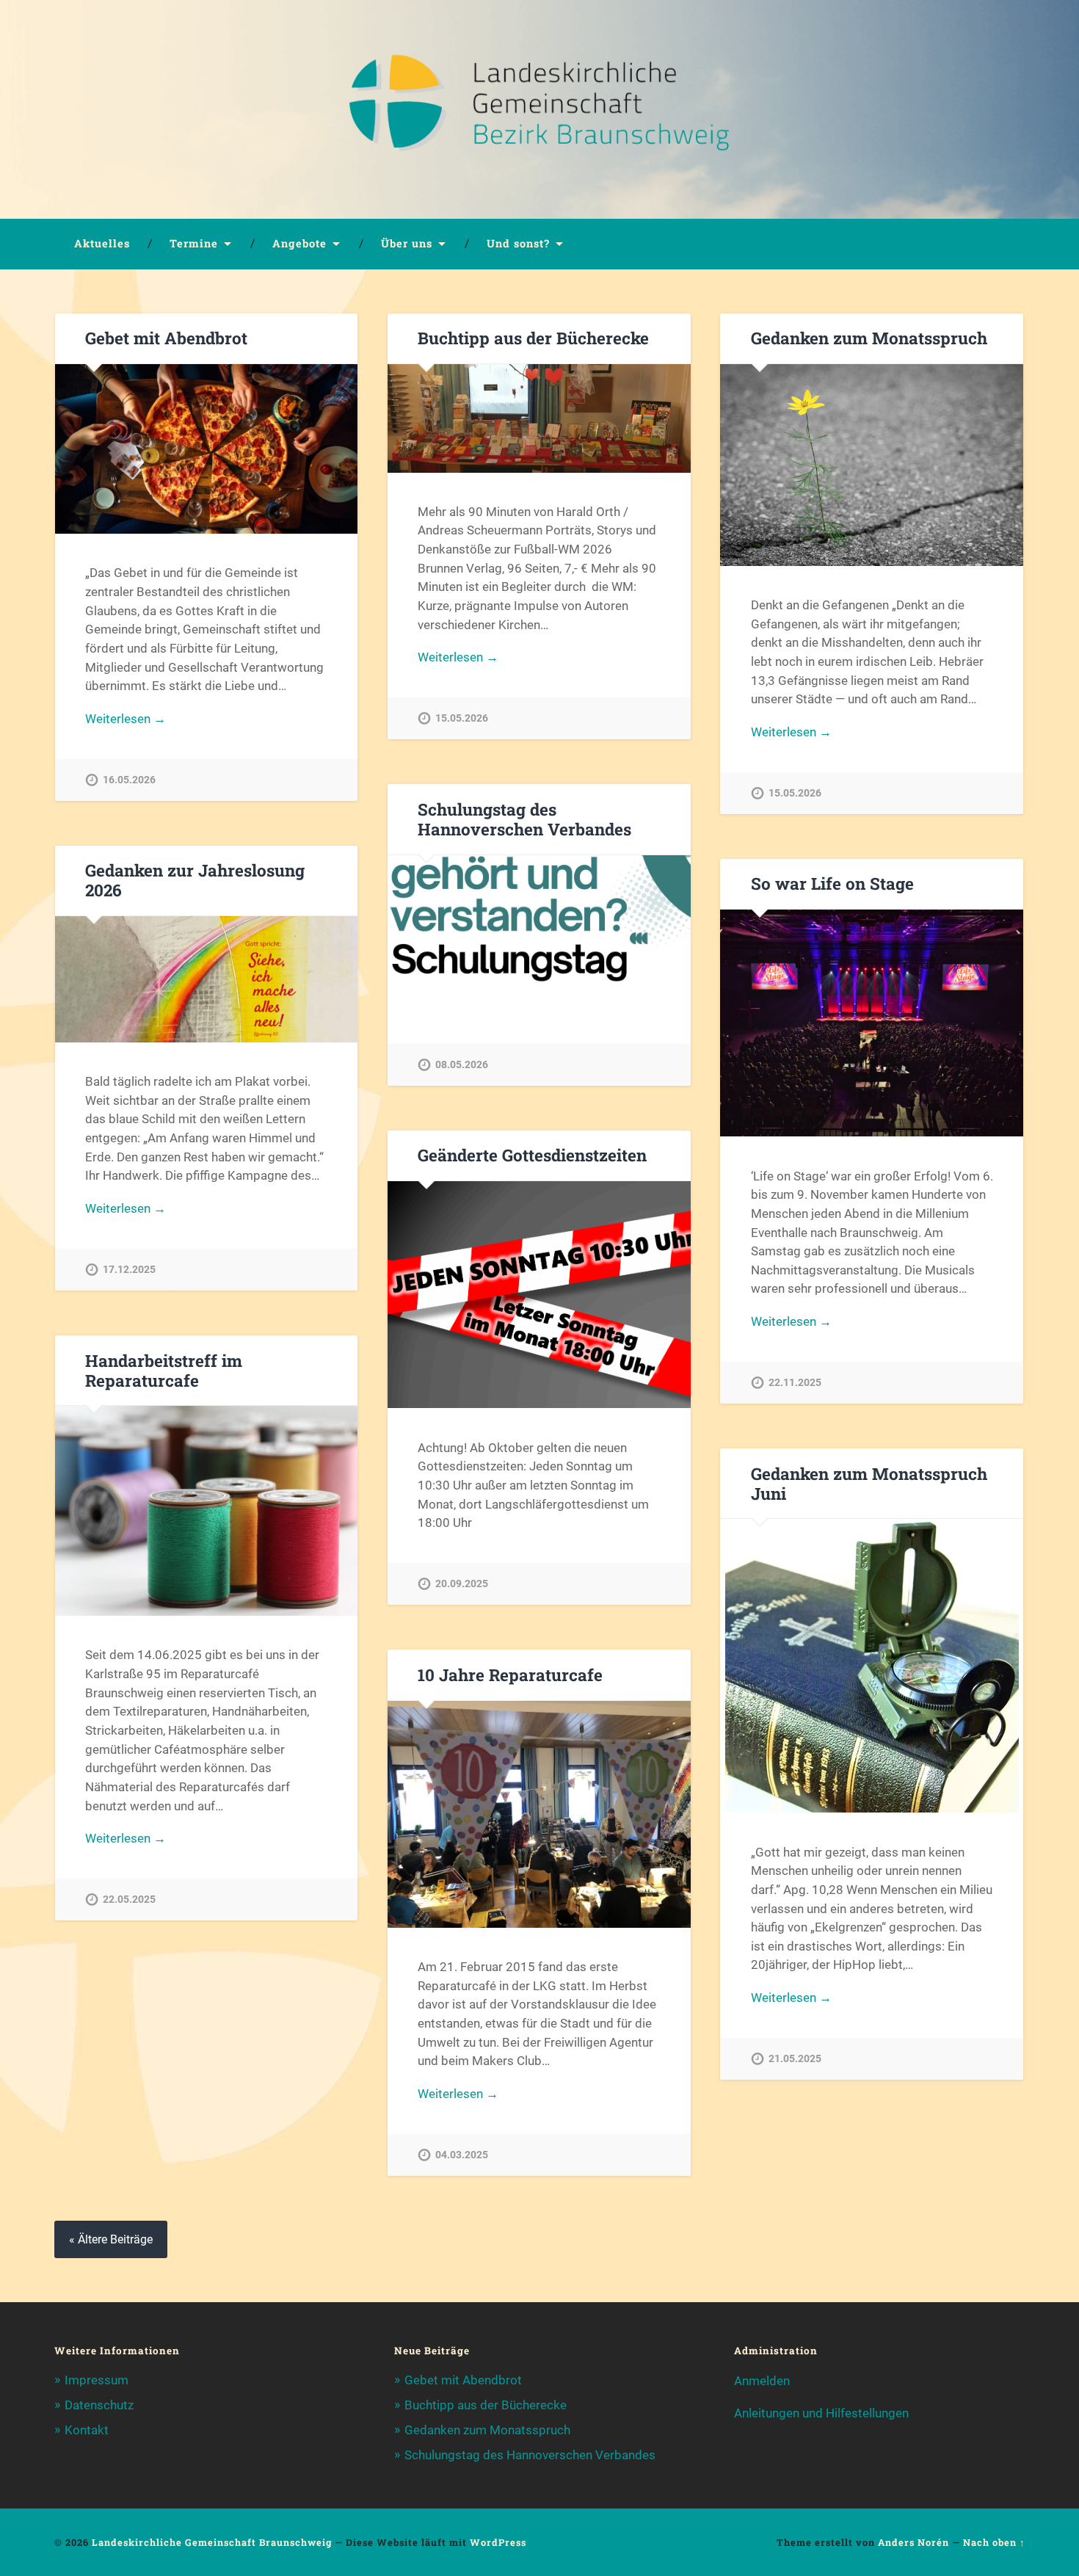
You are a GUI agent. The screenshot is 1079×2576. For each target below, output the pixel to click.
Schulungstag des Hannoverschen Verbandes (524, 819)
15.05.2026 (462, 718)
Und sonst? (518, 243)
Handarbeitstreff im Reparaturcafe (164, 1370)
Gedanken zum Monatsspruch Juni (869, 1483)
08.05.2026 (462, 1065)
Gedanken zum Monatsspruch (869, 338)
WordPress (498, 2542)
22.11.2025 (795, 1383)
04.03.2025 (462, 2155)
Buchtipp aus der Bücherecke (533, 338)
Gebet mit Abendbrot (166, 338)
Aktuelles (102, 243)
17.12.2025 (129, 1270)
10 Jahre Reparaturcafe (510, 1675)
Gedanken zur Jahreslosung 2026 (195, 880)
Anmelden (762, 2381)
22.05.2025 (129, 1900)
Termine (194, 243)
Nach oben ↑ (994, 2542)
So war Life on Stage (832, 883)
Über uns (407, 243)
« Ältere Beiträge (111, 2239)
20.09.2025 (462, 1584)
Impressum (97, 2380)
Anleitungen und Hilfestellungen (821, 2413)
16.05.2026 (129, 780)
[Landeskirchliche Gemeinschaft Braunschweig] (539, 109)
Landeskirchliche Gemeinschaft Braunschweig (212, 2542)
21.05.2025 (795, 2059)
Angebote (299, 243)
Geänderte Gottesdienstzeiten (532, 1155)
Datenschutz (99, 2405)
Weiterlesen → (126, 719)
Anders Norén (913, 2542)
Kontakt (87, 2430)
